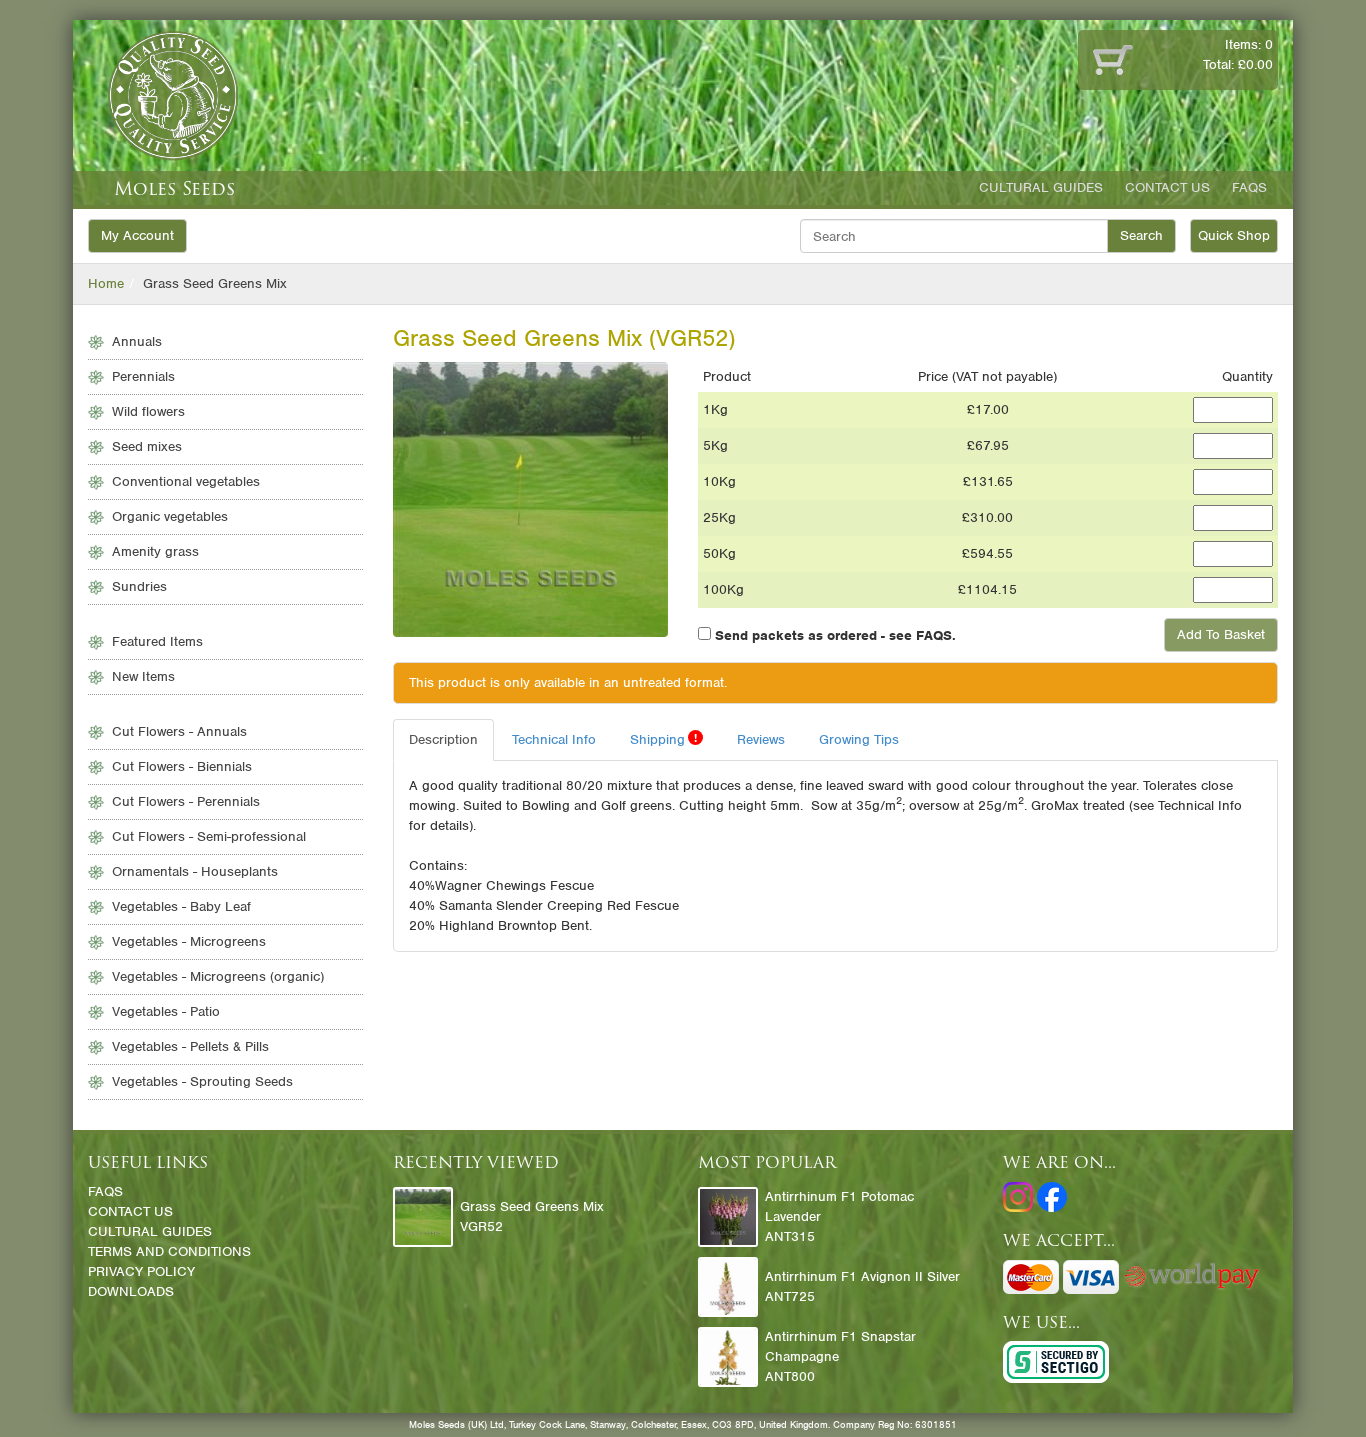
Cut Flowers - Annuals (179, 731)
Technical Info (554, 739)
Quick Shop (1234, 235)
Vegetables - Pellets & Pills (190, 1046)
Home (106, 283)
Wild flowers (148, 411)
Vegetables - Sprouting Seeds (202, 1081)
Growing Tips (859, 739)
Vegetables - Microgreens (189, 941)
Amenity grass (155, 551)
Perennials (143, 376)
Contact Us (1167, 187)
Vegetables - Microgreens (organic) (218, 976)
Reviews (761, 739)
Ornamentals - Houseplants (195, 871)
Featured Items (157, 641)
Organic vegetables (170, 516)
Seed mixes (147, 446)
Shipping (663, 739)
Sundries (139, 586)
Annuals (137, 341)
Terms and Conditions (169, 1251)
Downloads (131, 1291)
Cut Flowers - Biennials (182, 766)
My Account (137, 235)
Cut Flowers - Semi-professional (209, 836)
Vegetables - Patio (166, 1011)
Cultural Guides (1041, 187)
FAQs (1249, 187)
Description (443, 739)
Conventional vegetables (186, 481)
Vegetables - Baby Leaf (181, 906)
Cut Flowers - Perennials (186, 801)
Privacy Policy (141, 1271)
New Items (143, 676)
